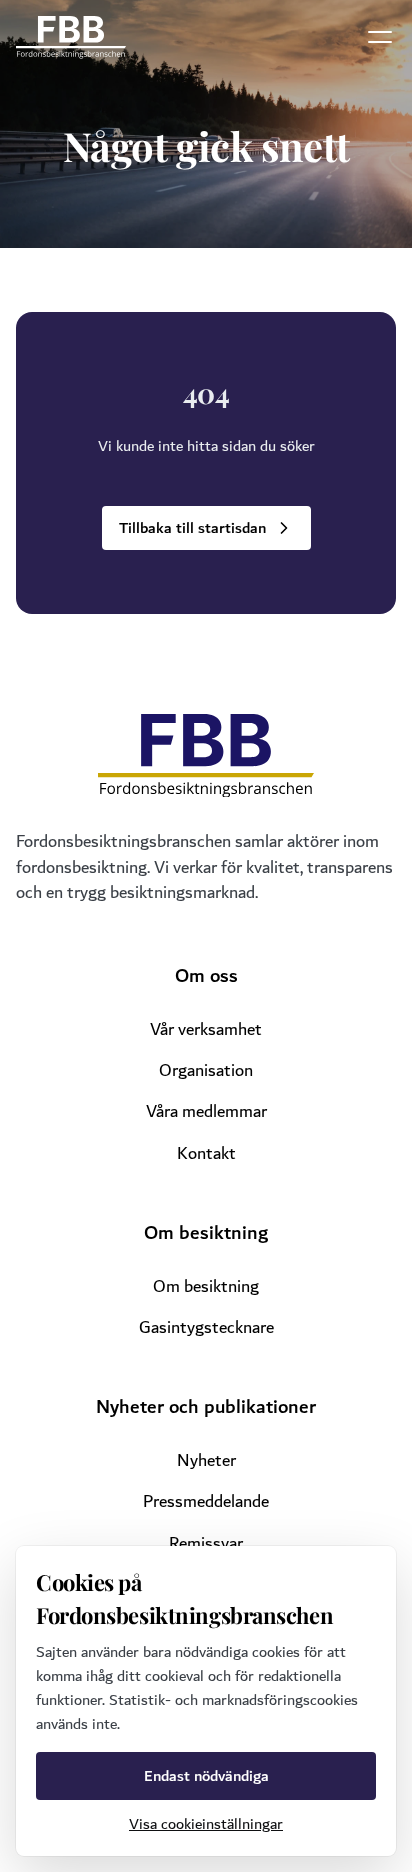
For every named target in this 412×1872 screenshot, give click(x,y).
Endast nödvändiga (206, 1776)
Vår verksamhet (206, 1029)
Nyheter (206, 1460)
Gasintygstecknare (206, 1327)
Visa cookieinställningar (206, 1824)
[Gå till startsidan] (71, 37)
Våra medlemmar (206, 1111)
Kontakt (206, 1153)
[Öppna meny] (380, 37)
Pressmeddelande (206, 1501)
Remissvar (206, 1543)
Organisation (206, 1070)
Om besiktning (206, 1286)
